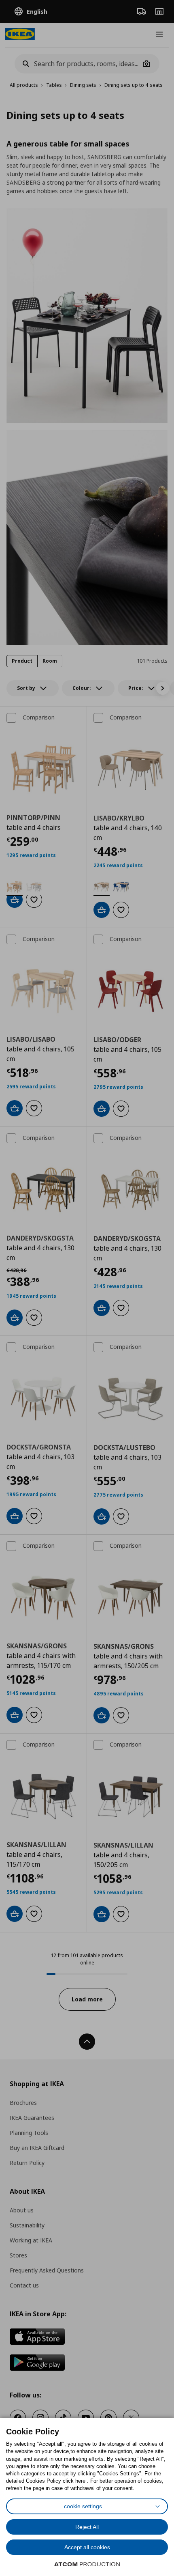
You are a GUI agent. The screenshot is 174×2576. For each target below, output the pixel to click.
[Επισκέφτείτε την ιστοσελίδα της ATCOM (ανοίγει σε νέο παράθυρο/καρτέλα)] (87, 2564)
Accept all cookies (87, 2547)
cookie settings (83, 2506)
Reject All (87, 2527)
